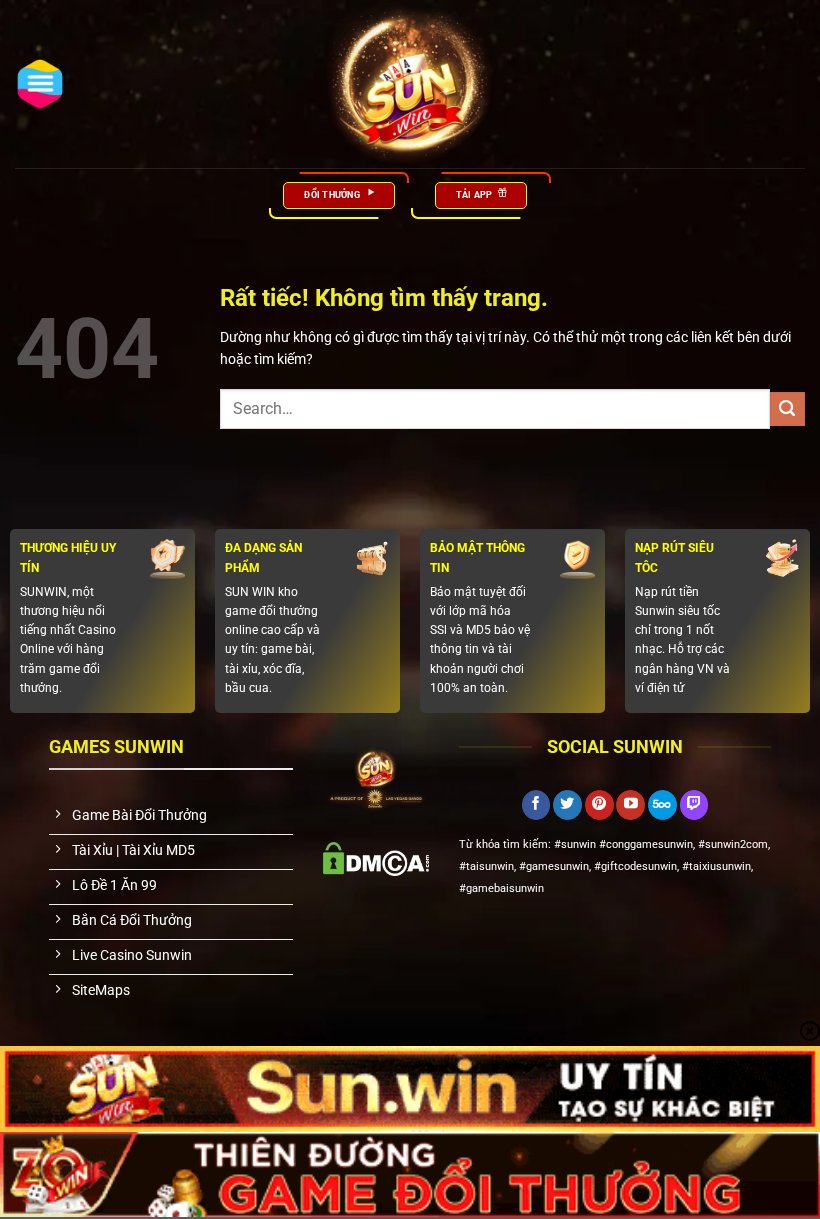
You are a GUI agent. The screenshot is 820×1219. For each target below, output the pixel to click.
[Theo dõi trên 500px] (662, 805)
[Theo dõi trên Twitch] (694, 805)
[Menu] (40, 84)
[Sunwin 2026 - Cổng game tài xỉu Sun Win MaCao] (410, 84)
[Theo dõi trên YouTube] (630, 805)
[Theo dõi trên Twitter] (567, 805)
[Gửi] (787, 409)
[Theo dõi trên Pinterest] (599, 805)
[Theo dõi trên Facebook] (536, 805)
